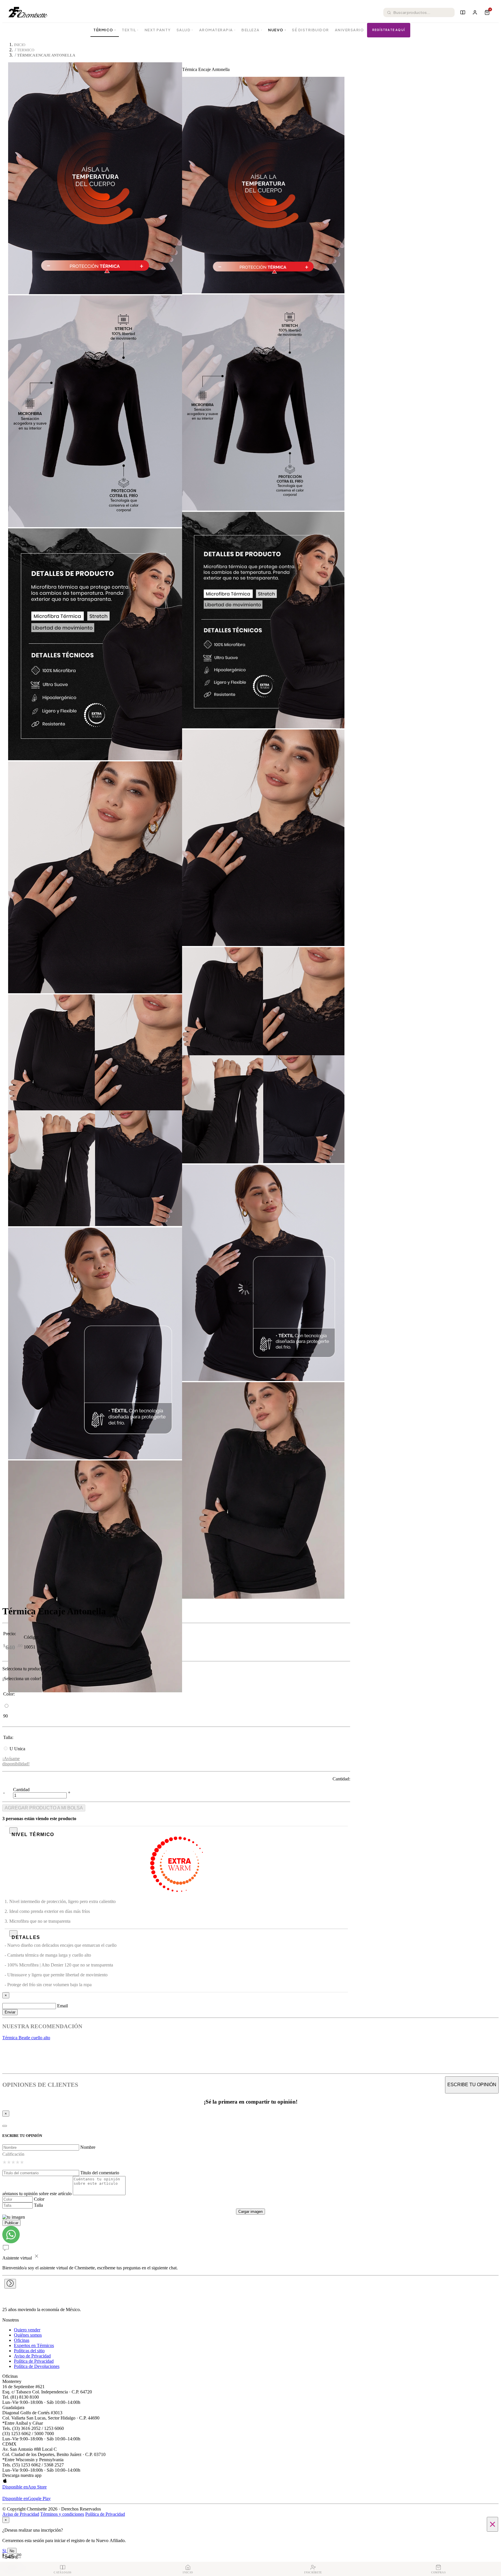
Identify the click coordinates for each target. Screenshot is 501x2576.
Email (62, 2006)
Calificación (13, 2154)
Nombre (88, 2147)
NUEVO (277, 30)
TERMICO (26, 50)
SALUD (185, 30)
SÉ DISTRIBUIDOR (311, 30)
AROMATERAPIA (218, 30)
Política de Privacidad (34, 2361)
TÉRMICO (105, 30)
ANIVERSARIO (350, 30)
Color (39, 2199)
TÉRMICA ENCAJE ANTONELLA (46, 55)
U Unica (17, 1749)
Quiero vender (27, 2330)
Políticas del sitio (29, 2351)
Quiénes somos (28, 2335)
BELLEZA (252, 30)
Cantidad (21, 1790)
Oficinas (22, 2340)
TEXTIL (130, 30)
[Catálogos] (463, 12)
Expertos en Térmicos (34, 2345)
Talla (38, 2205)
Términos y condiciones (62, 2514)
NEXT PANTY (158, 30)
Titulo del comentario (100, 2173)
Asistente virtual (17, 2258)
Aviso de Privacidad (32, 2356)
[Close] (5, 2126)
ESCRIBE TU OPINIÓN (472, 2085)
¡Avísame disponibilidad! (16, 1761)
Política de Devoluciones (37, 2366)
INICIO (20, 45)
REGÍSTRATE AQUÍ (389, 30)
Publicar (11, 2223)
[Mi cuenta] (475, 12)
